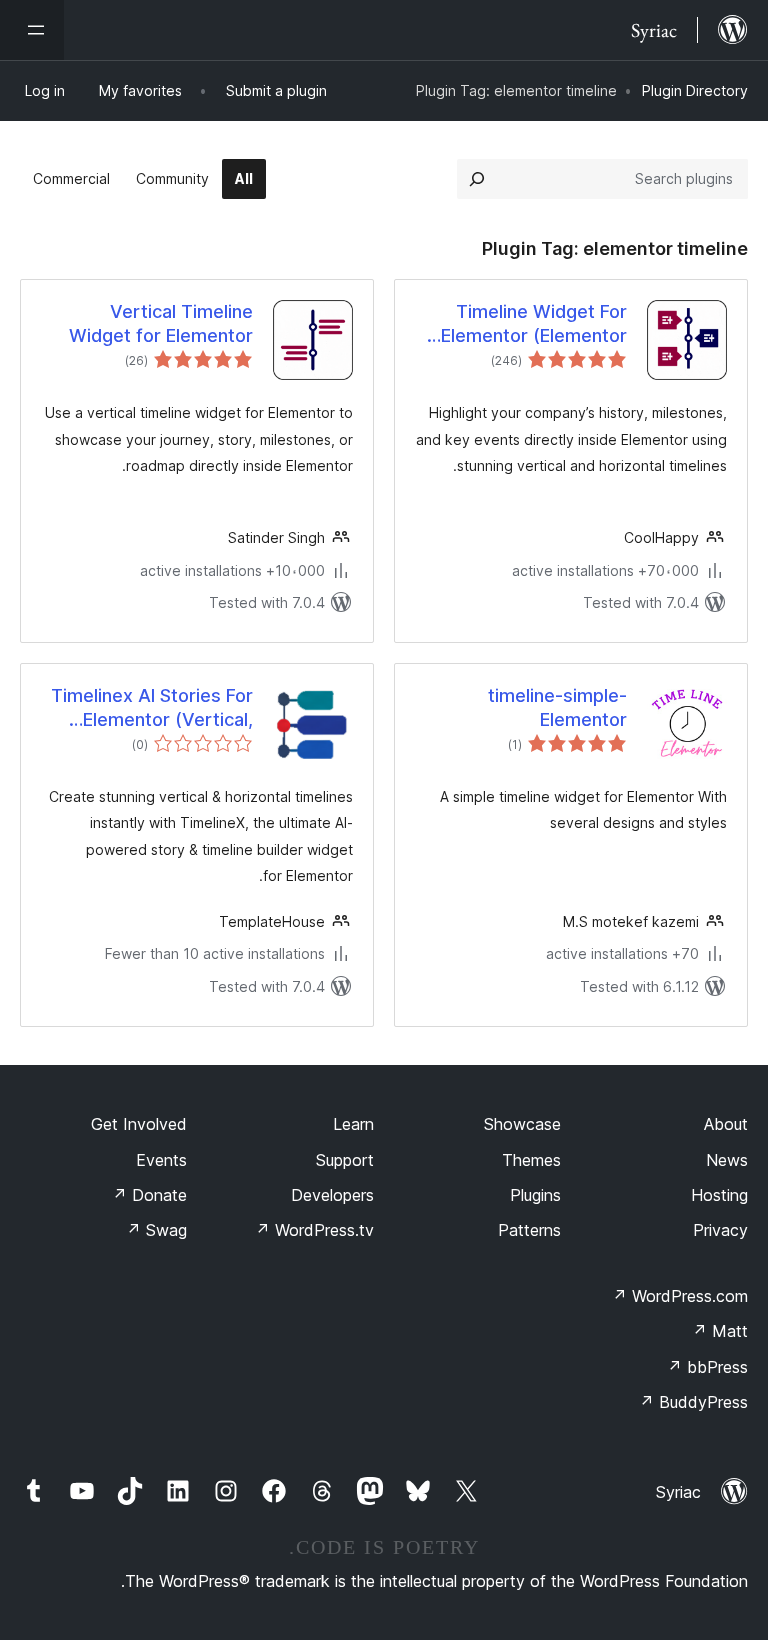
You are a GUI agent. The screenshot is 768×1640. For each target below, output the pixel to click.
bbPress (707, 1367)
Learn (353, 1124)
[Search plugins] (477, 179)
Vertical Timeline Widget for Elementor (161, 323)
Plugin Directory (695, 90)
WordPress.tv (314, 1230)
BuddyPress (693, 1402)
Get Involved (139, 1124)
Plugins (535, 1195)
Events (161, 1160)
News (727, 1160)
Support (345, 1160)
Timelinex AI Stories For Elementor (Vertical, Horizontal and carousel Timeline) (152, 708)
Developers (332, 1195)
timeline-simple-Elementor (557, 707)
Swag (156, 1230)
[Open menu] (32, 30)
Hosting (719, 1195)
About (726, 1124)
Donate (149, 1195)
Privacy (720, 1230)
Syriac (678, 1492)
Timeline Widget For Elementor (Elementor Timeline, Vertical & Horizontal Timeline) (534, 324)
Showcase (522, 1124)
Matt (720, 1331)
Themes (531, 1160)
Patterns (529, 1230)
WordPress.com (680, 1296)
